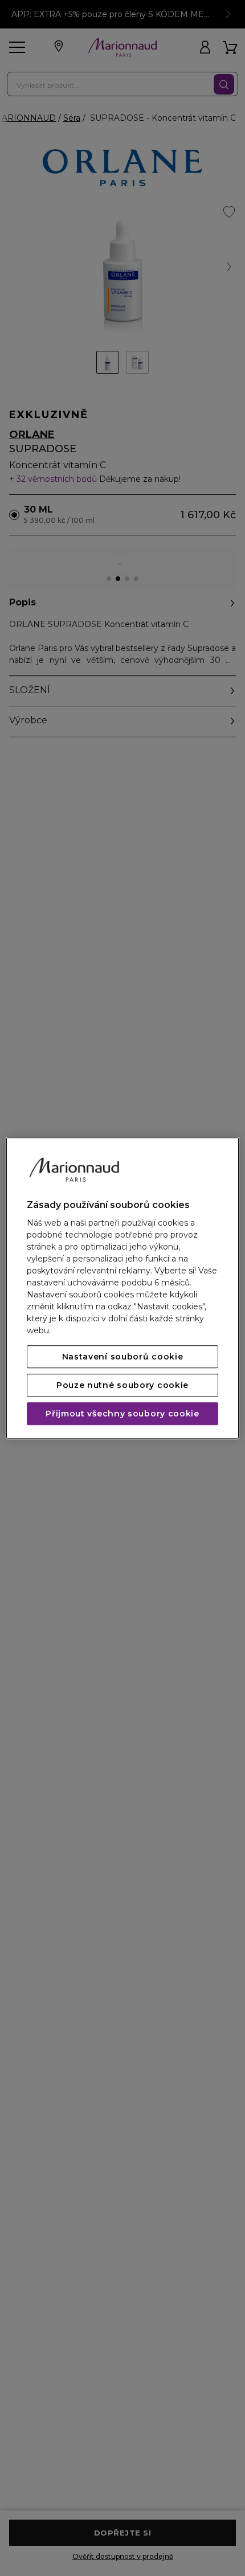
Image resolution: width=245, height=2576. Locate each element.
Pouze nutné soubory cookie (122, 1385)
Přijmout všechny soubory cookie (122, 1414)
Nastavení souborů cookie (123, 1357)
